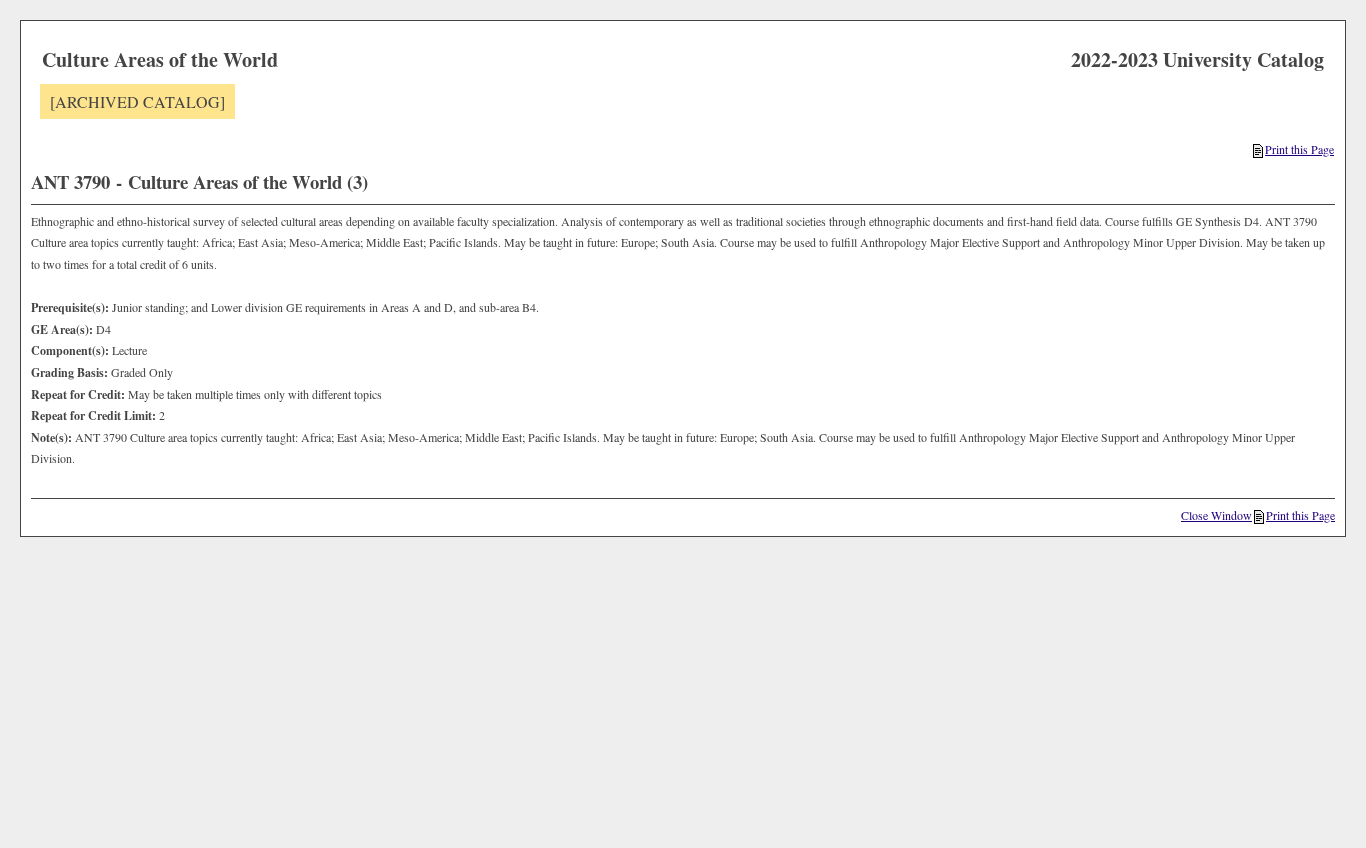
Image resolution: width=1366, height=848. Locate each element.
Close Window (1216, 515)
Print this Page (1299, 149)
